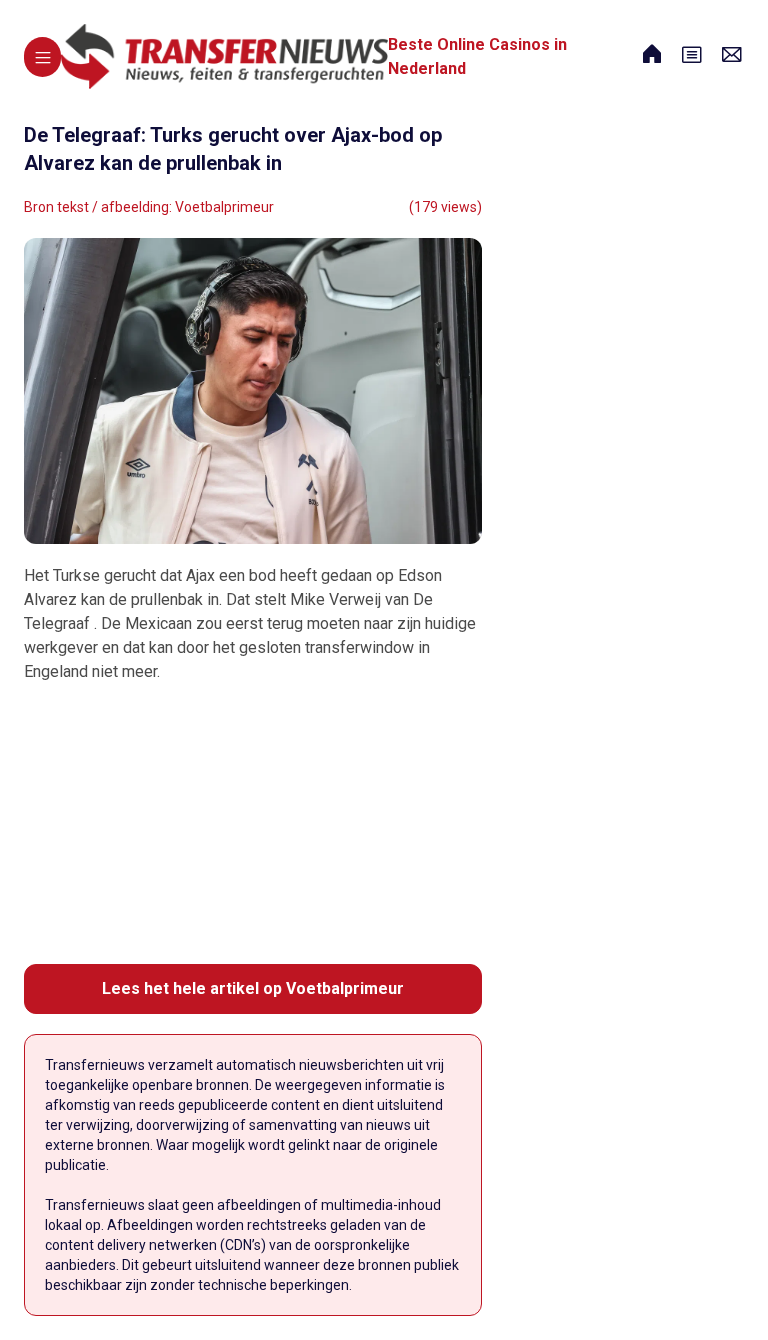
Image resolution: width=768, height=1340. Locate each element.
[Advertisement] (253, 824)
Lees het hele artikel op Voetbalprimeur (253, 988)
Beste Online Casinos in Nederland (477, 56)
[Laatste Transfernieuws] (224, 56)
